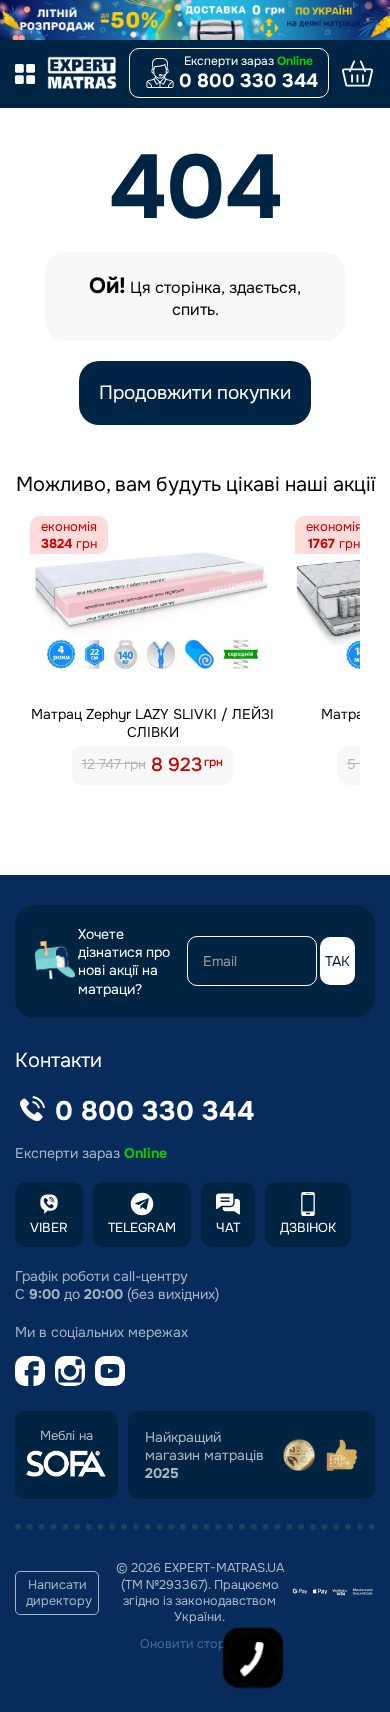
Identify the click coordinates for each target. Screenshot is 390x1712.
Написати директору (59, 1593)
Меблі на (66, 1436)
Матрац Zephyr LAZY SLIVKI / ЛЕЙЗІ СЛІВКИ (152, 723)
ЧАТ (228, 1227)
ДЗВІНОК (308, 1227)
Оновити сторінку (195, 1644)
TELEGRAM (142, 1227)
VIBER (49, 1227)
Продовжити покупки (195, 393)
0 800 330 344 (248, 81)
